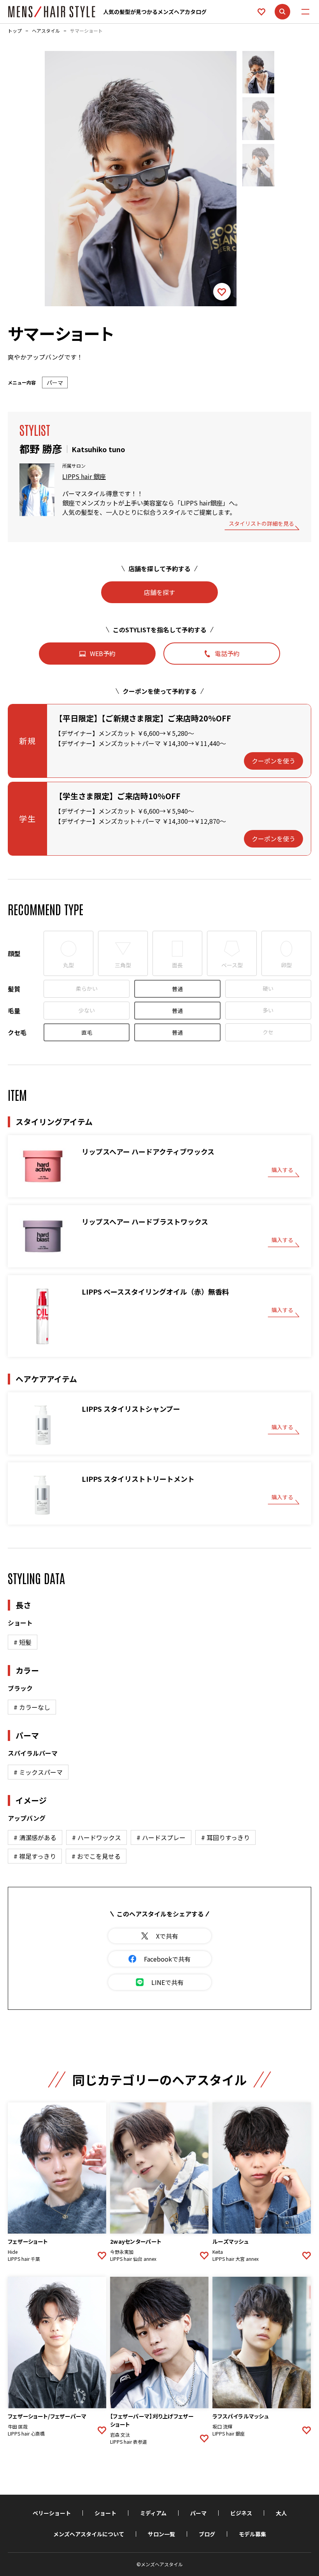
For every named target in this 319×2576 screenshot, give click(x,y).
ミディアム (153, 2513)
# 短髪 (23, 1642)
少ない (87, 1010)
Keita (218, 2252)
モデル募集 (252, 2534)
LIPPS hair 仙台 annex (133, 2259)
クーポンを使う (273, 761)
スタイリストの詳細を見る (261, 524)
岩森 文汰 (120, 2435)
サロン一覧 (161, 2534)
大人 (281, 2513)
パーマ (198, 2513)
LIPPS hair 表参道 (129, 2442)
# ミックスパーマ (38, 1772)
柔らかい (87, 988)
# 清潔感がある (35, 1837)
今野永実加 (122, 2252)
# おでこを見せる (96, 1856)
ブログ (207, 2534)
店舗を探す (159, 592)
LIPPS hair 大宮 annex (236, 2259)
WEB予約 (103, 653)
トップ (15, 31)
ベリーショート (52, 2513)
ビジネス (241, 2513)
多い (268, 1010)
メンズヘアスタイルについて (89, 2534)
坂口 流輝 (222, 2427)
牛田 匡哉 (18, 2427)
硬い (268, 988)
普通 (177, 989)
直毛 (87, 1032)
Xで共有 (167, 1936)
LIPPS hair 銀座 (84, 476)
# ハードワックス (96, 1837)
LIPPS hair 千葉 (24, 2259)
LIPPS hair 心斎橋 (26, 2434)
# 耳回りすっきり (225, 1837)
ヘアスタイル (46, 31)
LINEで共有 (167, 1982)
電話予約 (227, 653)
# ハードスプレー (161, 1837)
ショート (105, 2513)
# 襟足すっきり (35, 1856)
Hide (13, 2252)
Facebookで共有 (167, 1959)
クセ (268, 1032)
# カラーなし (32, 1707)
